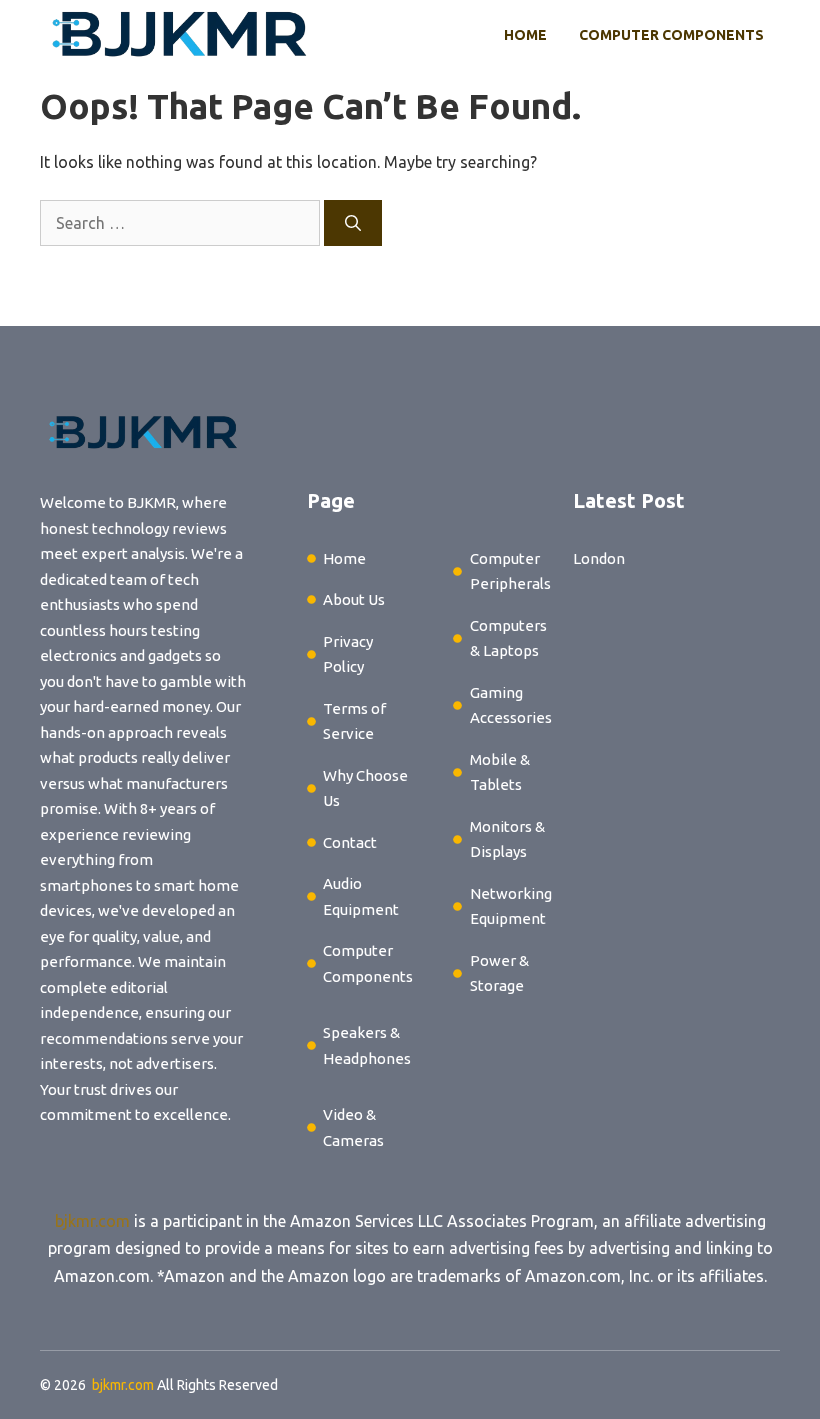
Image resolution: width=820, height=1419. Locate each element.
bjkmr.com (92, 1221)
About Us (354, 599)
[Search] (353, 223)
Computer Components (671, 35)
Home (525, 35)
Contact (350, 842)
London (599, 558)
